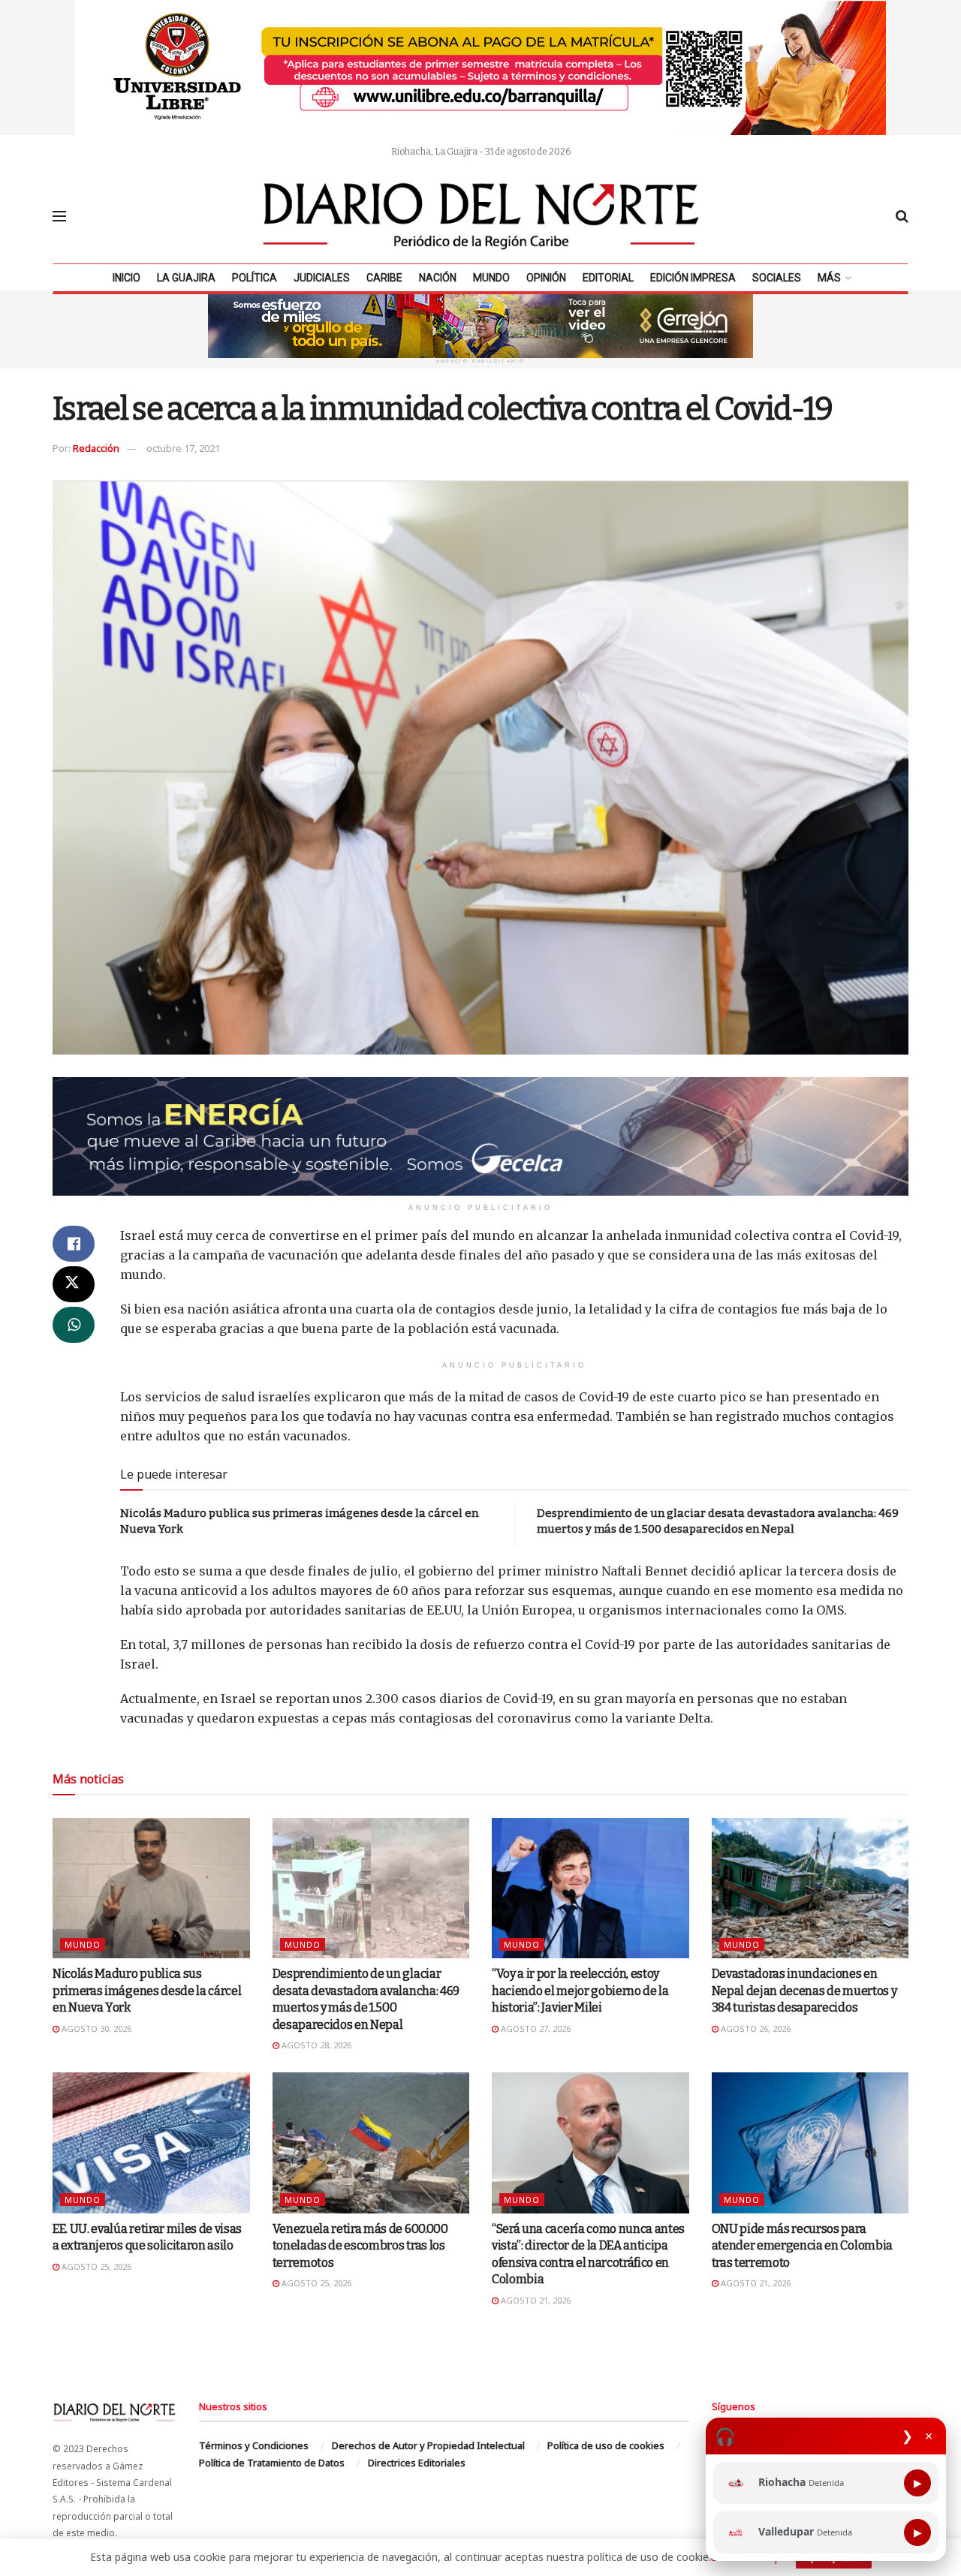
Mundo (491, 278)
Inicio (127, 278)
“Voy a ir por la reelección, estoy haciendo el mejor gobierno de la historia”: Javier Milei (580, 1991)
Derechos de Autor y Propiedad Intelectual (428, 2445)
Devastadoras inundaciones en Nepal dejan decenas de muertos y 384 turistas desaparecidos (804, 1991)
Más (829, 278)
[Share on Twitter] (74, 1284)
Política (255, 278)
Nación (438, 278)
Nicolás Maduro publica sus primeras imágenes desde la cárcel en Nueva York (147, 1991)
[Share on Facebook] (74, 1244)
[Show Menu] (59, 216)
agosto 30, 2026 (95, 2028)
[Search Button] (902, 216)
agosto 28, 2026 (315, 2045)
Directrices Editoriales (417, 2463)
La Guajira (186, 278)
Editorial (608, 278)
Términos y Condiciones (254, 2445)
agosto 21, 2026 (535, 2300)
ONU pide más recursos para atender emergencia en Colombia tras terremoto (802, 2246)
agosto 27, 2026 (535, 2028)
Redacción (96, 448)
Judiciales (322, 278)
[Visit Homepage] (481, 216)
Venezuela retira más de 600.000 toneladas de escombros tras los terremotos (360, 2246)
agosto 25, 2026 (95, 2266)
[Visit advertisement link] (480, 68)
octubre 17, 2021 (183, 448)
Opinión (546, 278)
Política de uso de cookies (606, 2445)
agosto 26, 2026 (755, 2028)
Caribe (384, 278)
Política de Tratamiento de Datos (272, 2463)
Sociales (777, 278)
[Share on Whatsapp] (74, 1325)
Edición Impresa (693, 278)
